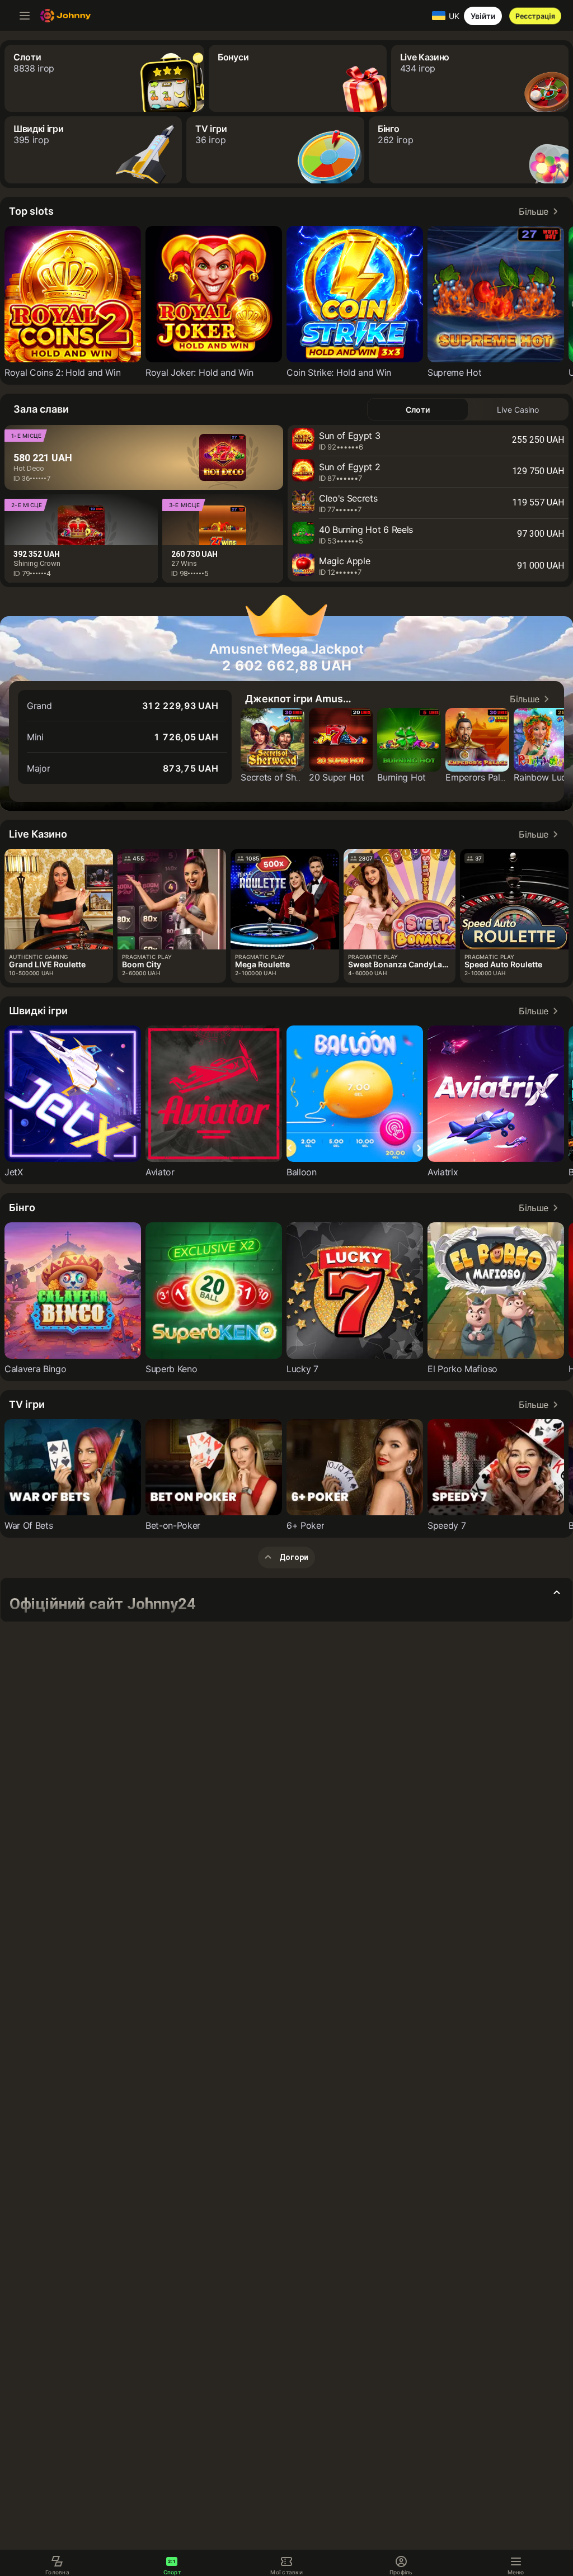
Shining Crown (37, 563)
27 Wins (184, 563)
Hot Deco (29, 468)
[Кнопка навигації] (25, 16)
